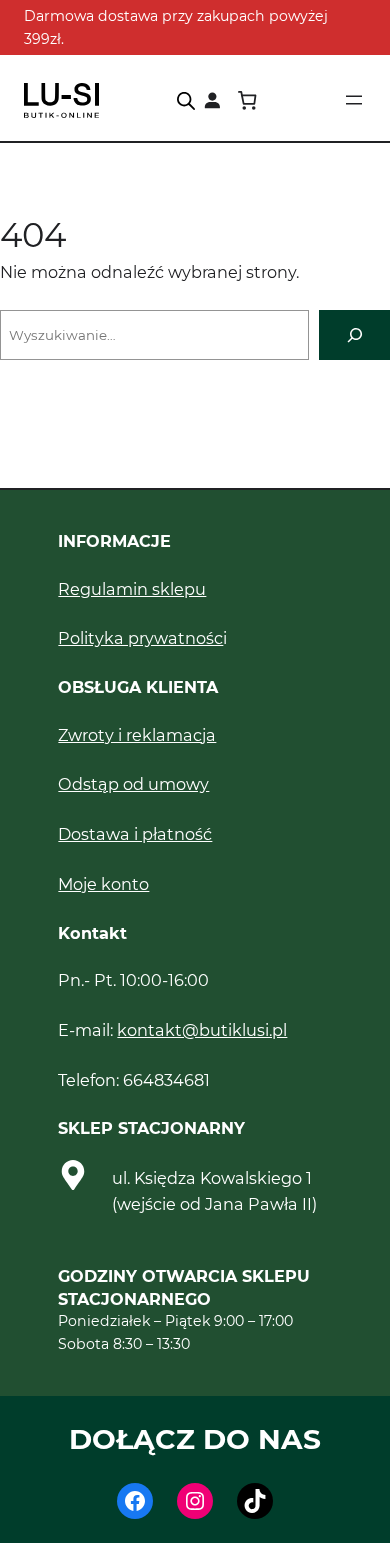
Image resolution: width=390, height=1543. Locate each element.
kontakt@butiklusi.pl (202, 1030)
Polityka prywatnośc (140, 638)
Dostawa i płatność (135, 834)
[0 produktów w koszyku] (247, 100)
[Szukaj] (354, 334)
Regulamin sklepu (132, 589)
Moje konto (103, 884)
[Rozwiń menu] (354, 100)
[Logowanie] (212, 100)
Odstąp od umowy (133, 784)
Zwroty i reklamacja (137, 735)
